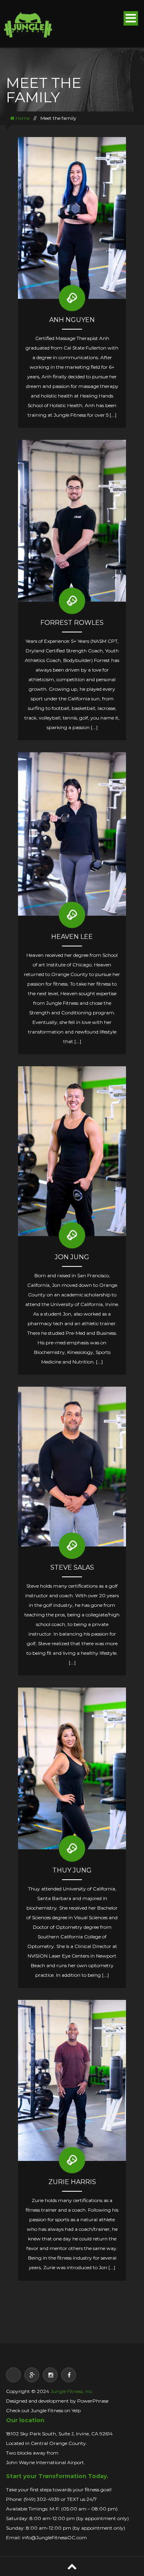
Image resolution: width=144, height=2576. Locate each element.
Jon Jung (72, 1257)
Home (22, 118)
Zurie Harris (72, 2182)
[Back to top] (72, 2566)
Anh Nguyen (72, 320)
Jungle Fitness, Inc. (72, 2391)
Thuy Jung (72, 1870)
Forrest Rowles (72, 623)
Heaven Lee (72, 937)
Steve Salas (72, 1567)
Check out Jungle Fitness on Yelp (43, 2410)
